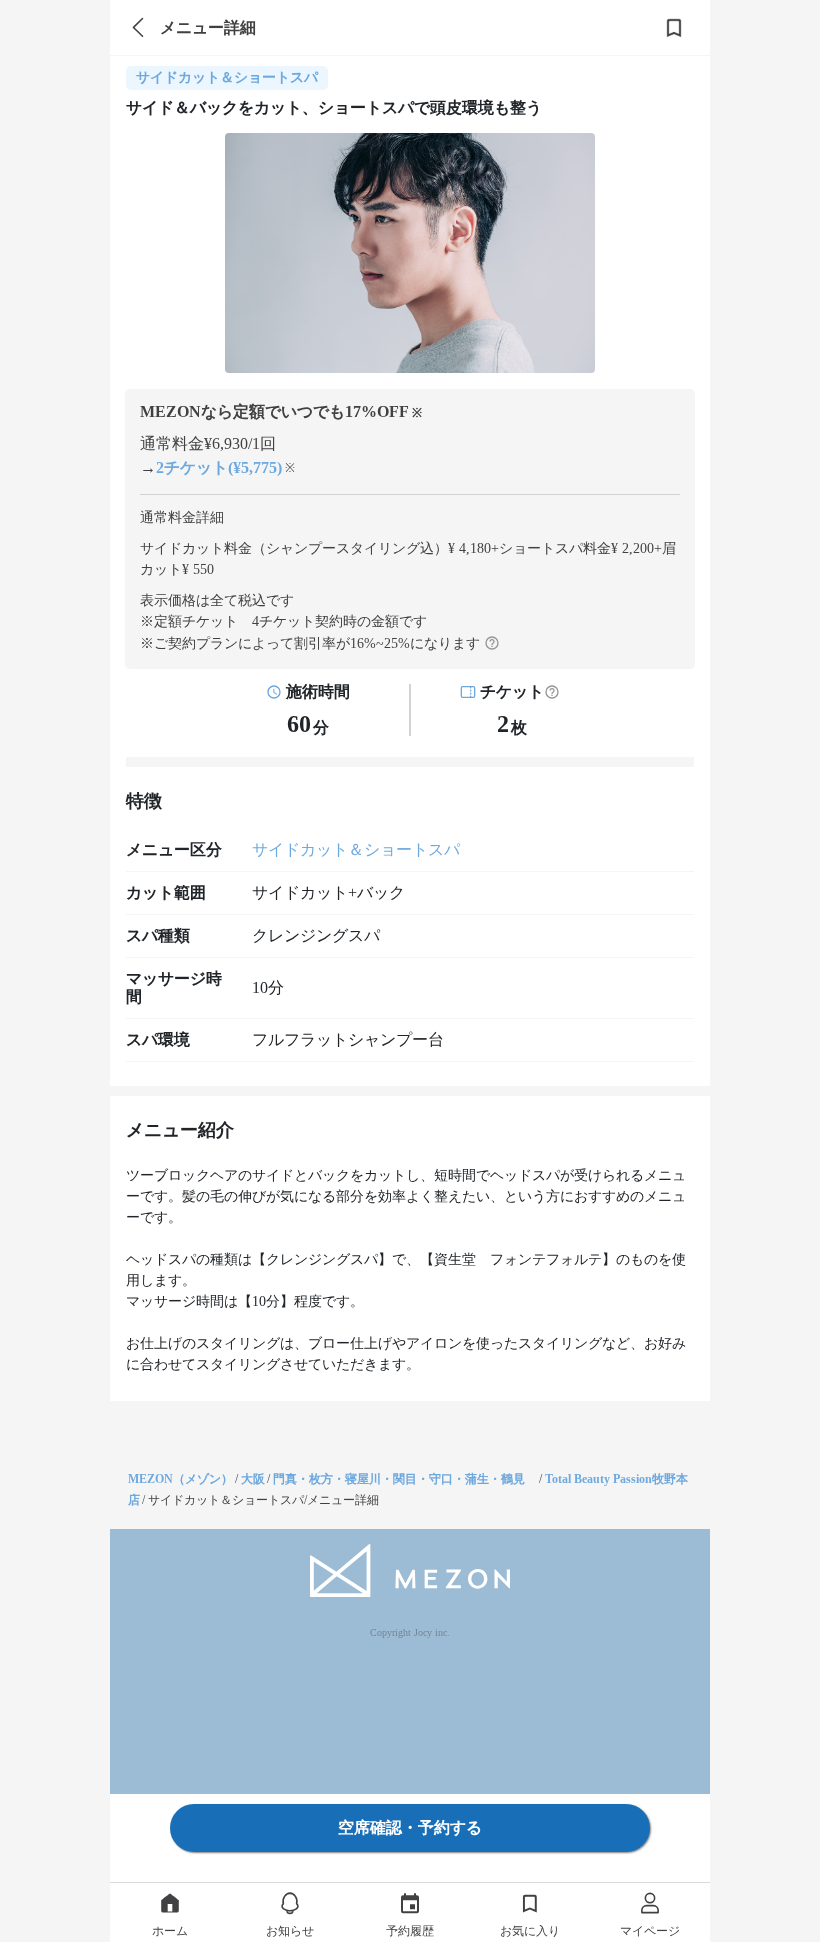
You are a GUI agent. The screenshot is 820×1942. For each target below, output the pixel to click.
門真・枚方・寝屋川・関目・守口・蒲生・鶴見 (405, 1479)
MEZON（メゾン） (180, 1479)
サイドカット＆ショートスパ (356, 849)
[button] (552, 692)
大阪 (253, 1479)
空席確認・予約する (410, 1827)
